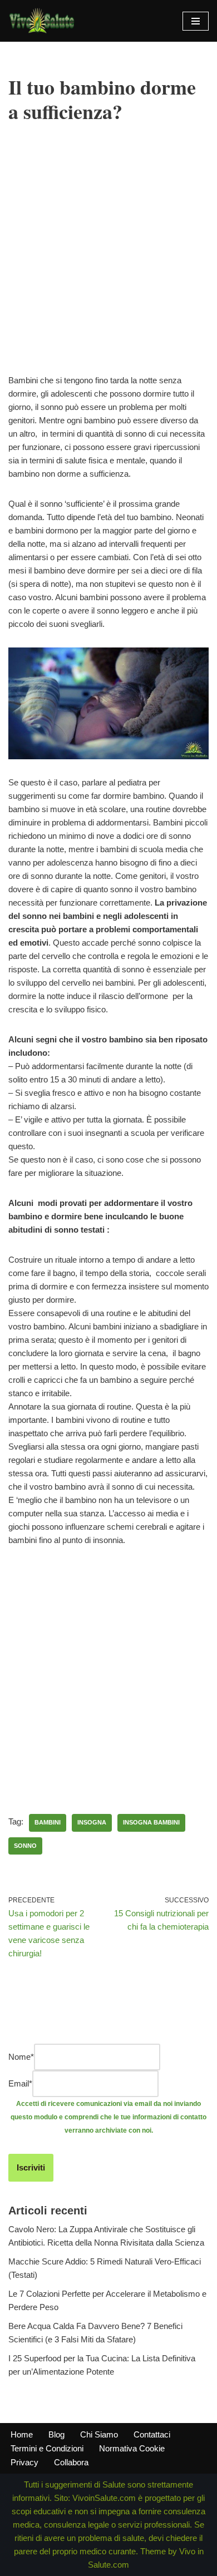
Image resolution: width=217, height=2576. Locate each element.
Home (22, 2434)
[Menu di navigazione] (196, 21)
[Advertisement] (108, 265)
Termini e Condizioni (47, 2448)
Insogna (92, 1822)
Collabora (71, 2462)
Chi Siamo (99, 2434)
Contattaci (152, 2434)
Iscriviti (31, 2167)
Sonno (25, 1846)
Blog (56, 2434)
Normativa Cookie (132, 2448)
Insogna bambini (151, 1822)
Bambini (48, 1822)
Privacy (24, 2462)
